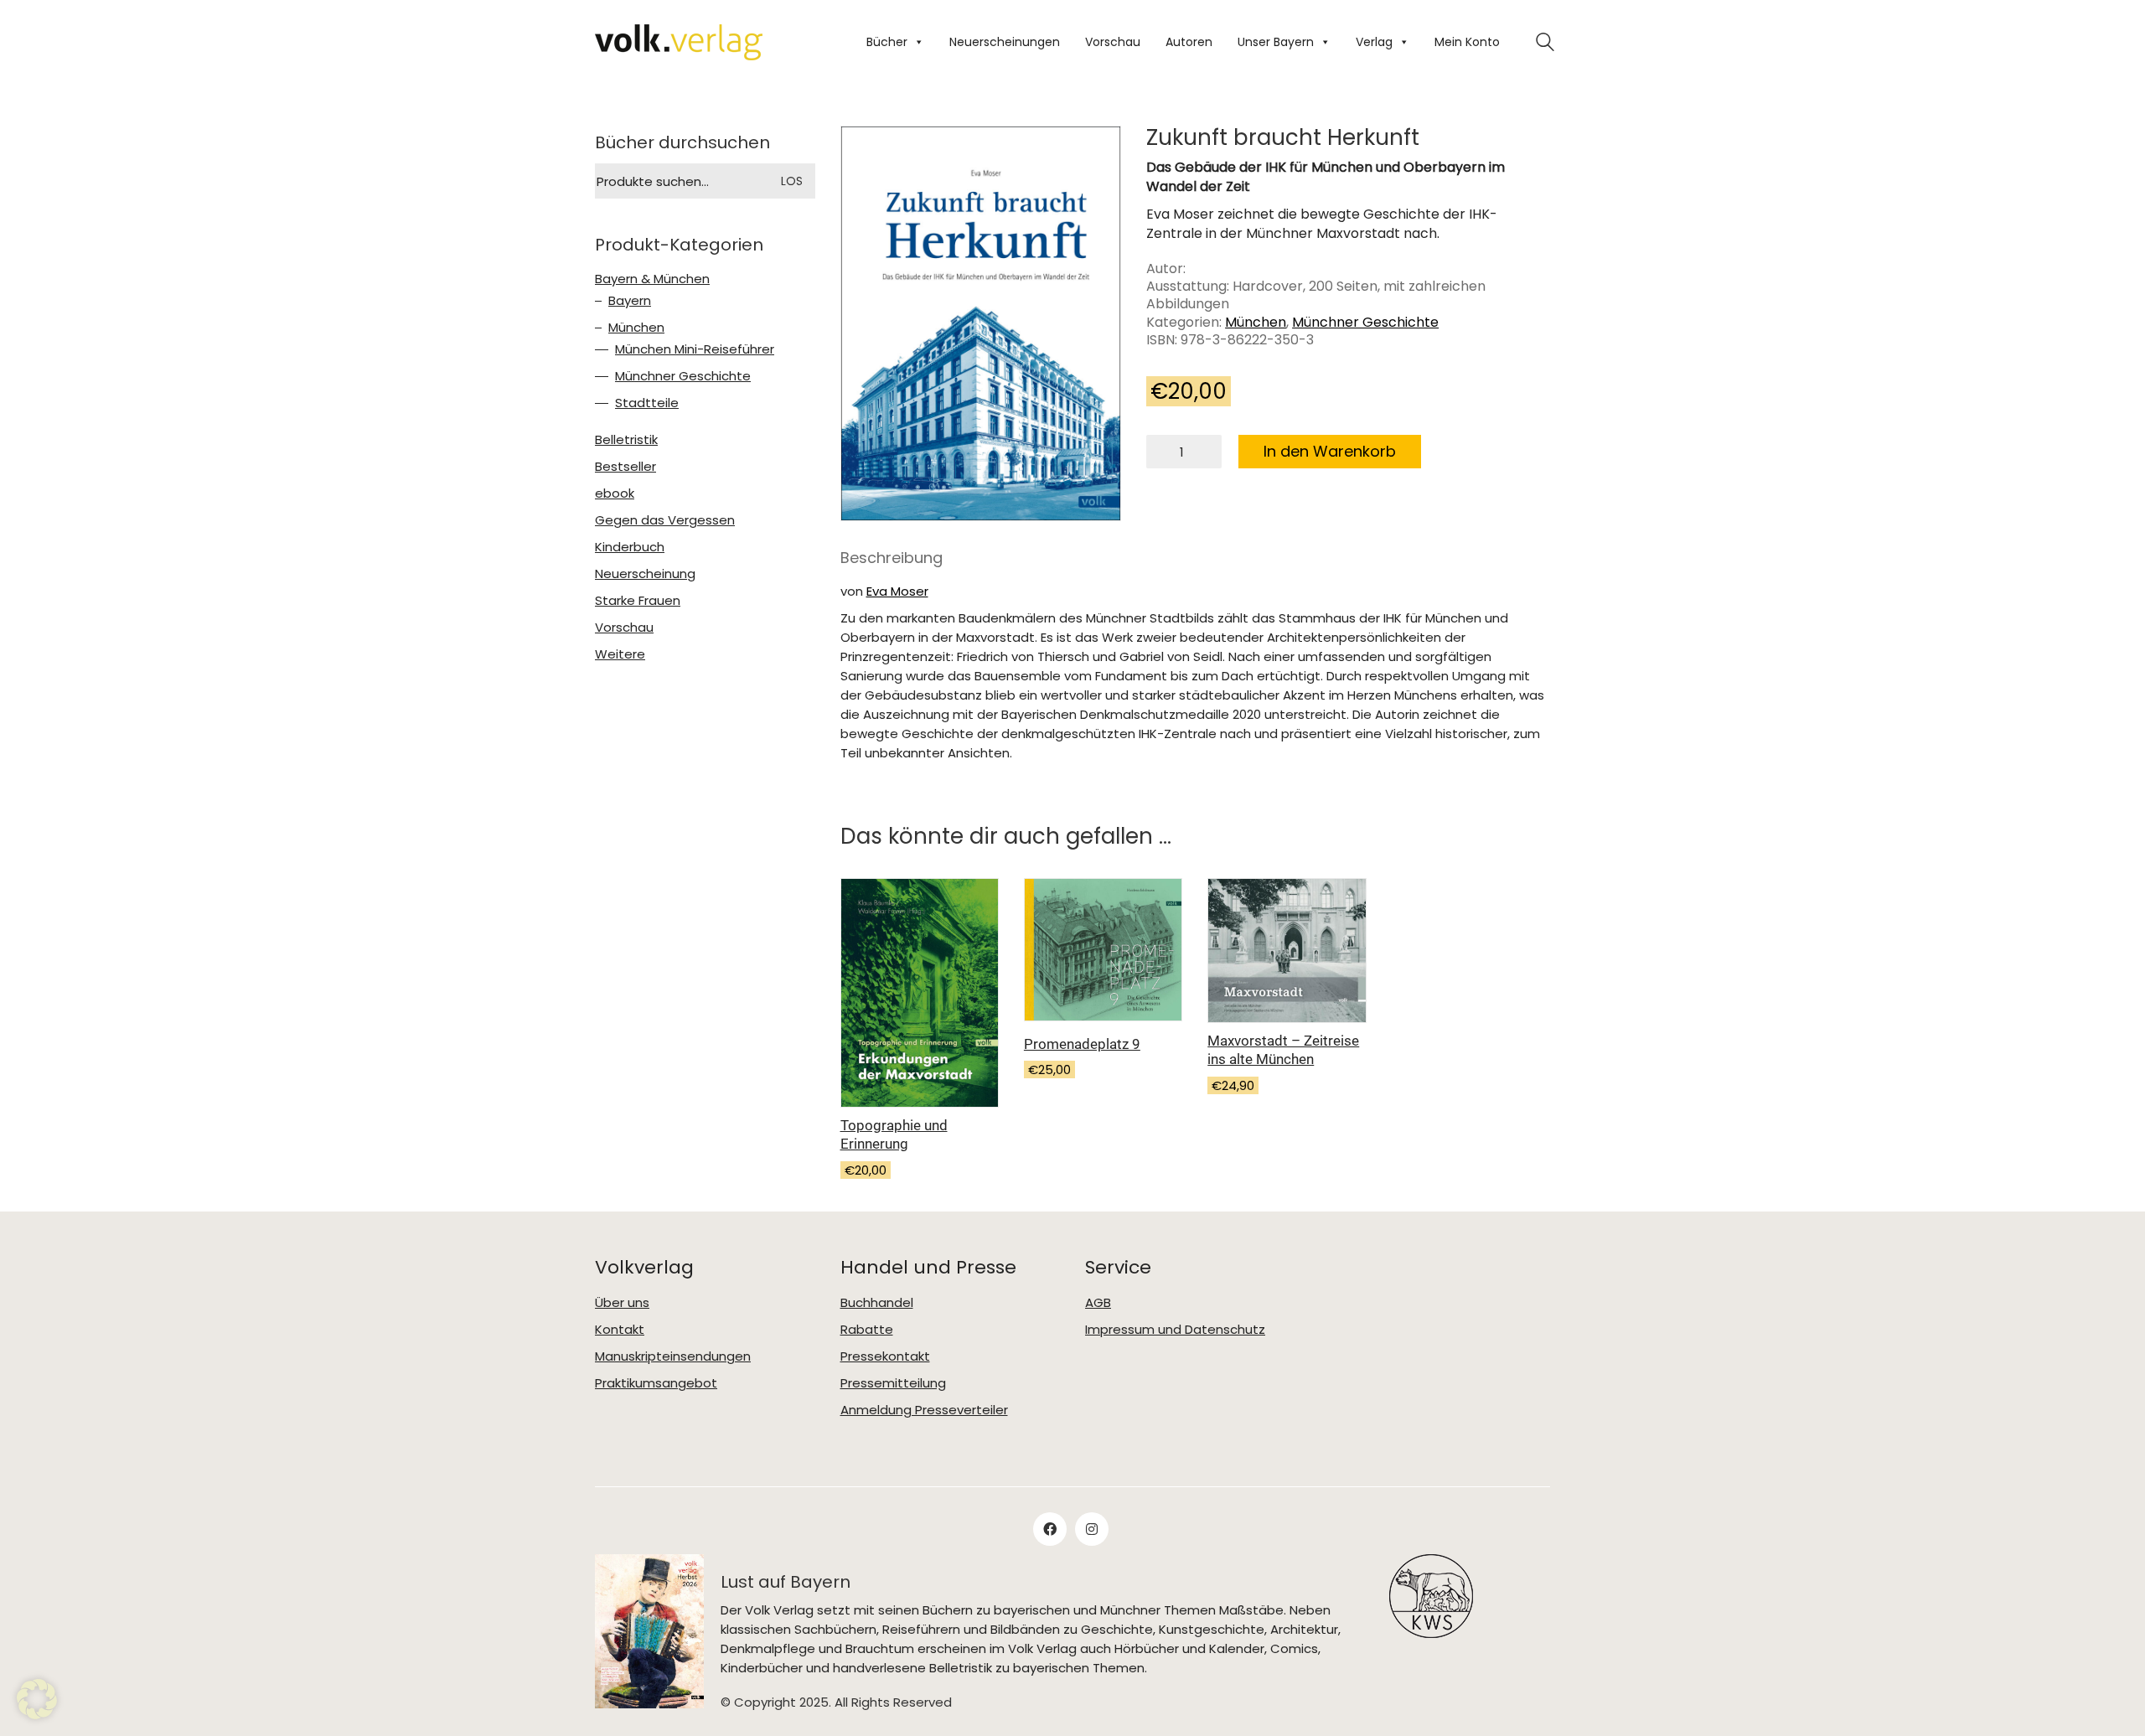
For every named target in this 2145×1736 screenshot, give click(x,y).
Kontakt (620, 1330)
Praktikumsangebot (656, 1383)
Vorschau (1113, 42)
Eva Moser (897, 591)
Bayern (630, 301)
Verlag (1374, 42)
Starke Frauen (638, 601)
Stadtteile (647, 403)
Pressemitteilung (893, 1383)
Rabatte (867, 1330)
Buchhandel (877, 1303)
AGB (1098, 1303)
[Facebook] (1050, 1529)
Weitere (620, 654)
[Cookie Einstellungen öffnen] (37, 1699)
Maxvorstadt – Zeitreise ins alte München (1283, 1050)
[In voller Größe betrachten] (867, 153)
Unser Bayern (1276, 42)
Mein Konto (1467, 42)
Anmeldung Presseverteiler (924, 1410)
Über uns (622, 1303)
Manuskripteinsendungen (673, 1356)
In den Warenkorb (1330, 451)
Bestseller (625, 467)
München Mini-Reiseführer (695, 349)
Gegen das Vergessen (665, 520)
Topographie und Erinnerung (894, 1134)
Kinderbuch (630, 547)
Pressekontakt (885, 1356)
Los (792, 181)
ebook (615, 493)
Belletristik (626, 440)
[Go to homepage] (679, 42)
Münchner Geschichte (1365, 322)
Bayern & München (652, 279)
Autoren (1189, 42)
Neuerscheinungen (1005, 42)
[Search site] (1545, 44)
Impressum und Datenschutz (1175, 1330)
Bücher (887, 42)
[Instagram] (1092, 1529)
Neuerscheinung (645, 574)
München (1256, 322)
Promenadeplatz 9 (1082, 1044)
